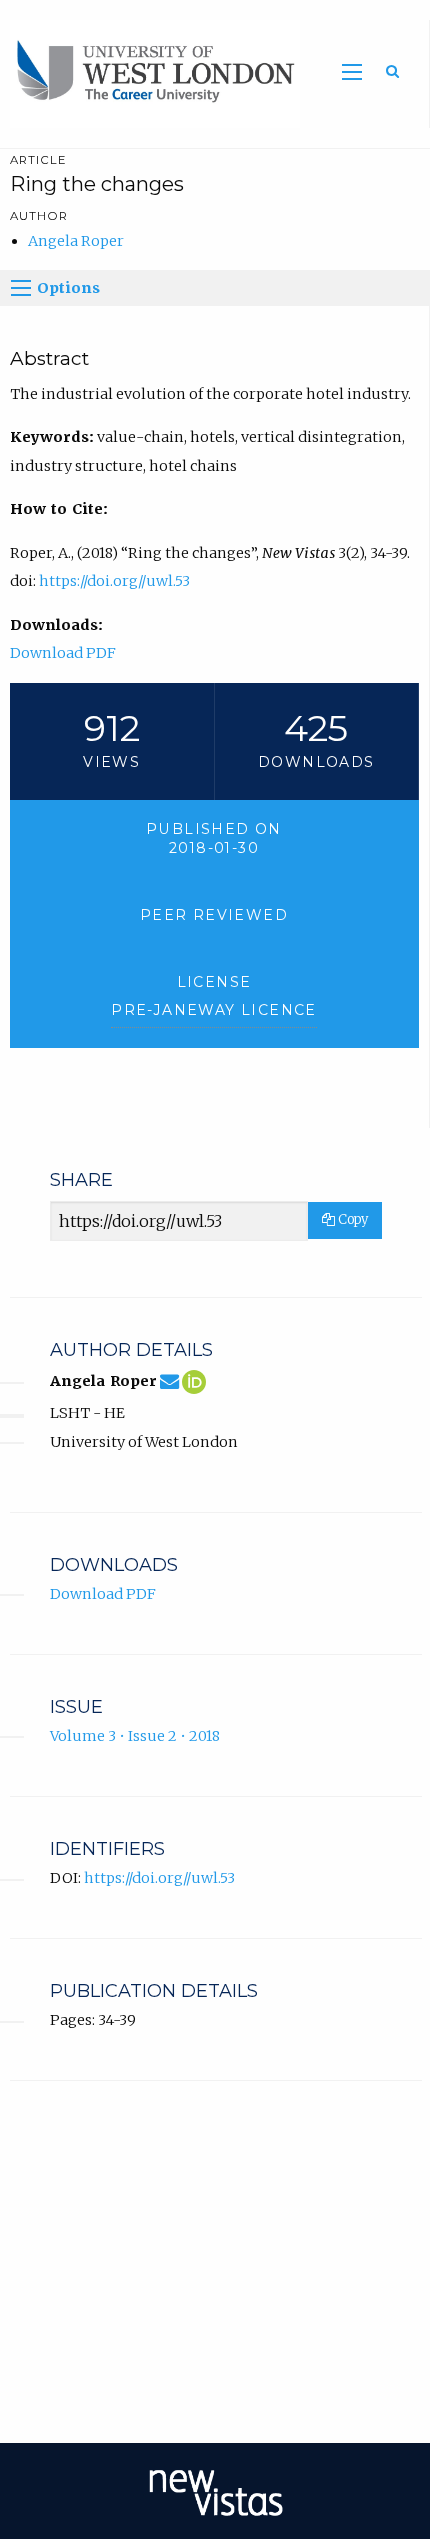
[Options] (21, 288)
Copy (351, 1219)
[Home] (150, 73)
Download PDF (63, 653)
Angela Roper (76, 241)
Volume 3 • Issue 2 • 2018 (135, 1736)
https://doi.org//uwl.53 (114, 581)
